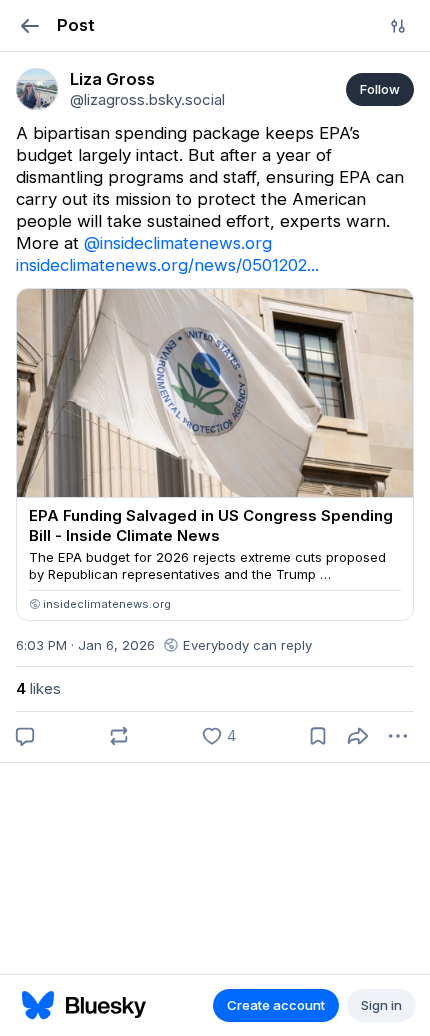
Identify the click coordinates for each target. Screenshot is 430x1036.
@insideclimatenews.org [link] (178, 243)
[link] (37, 89)
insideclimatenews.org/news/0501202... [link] (167, 265)
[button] (29, 25)
